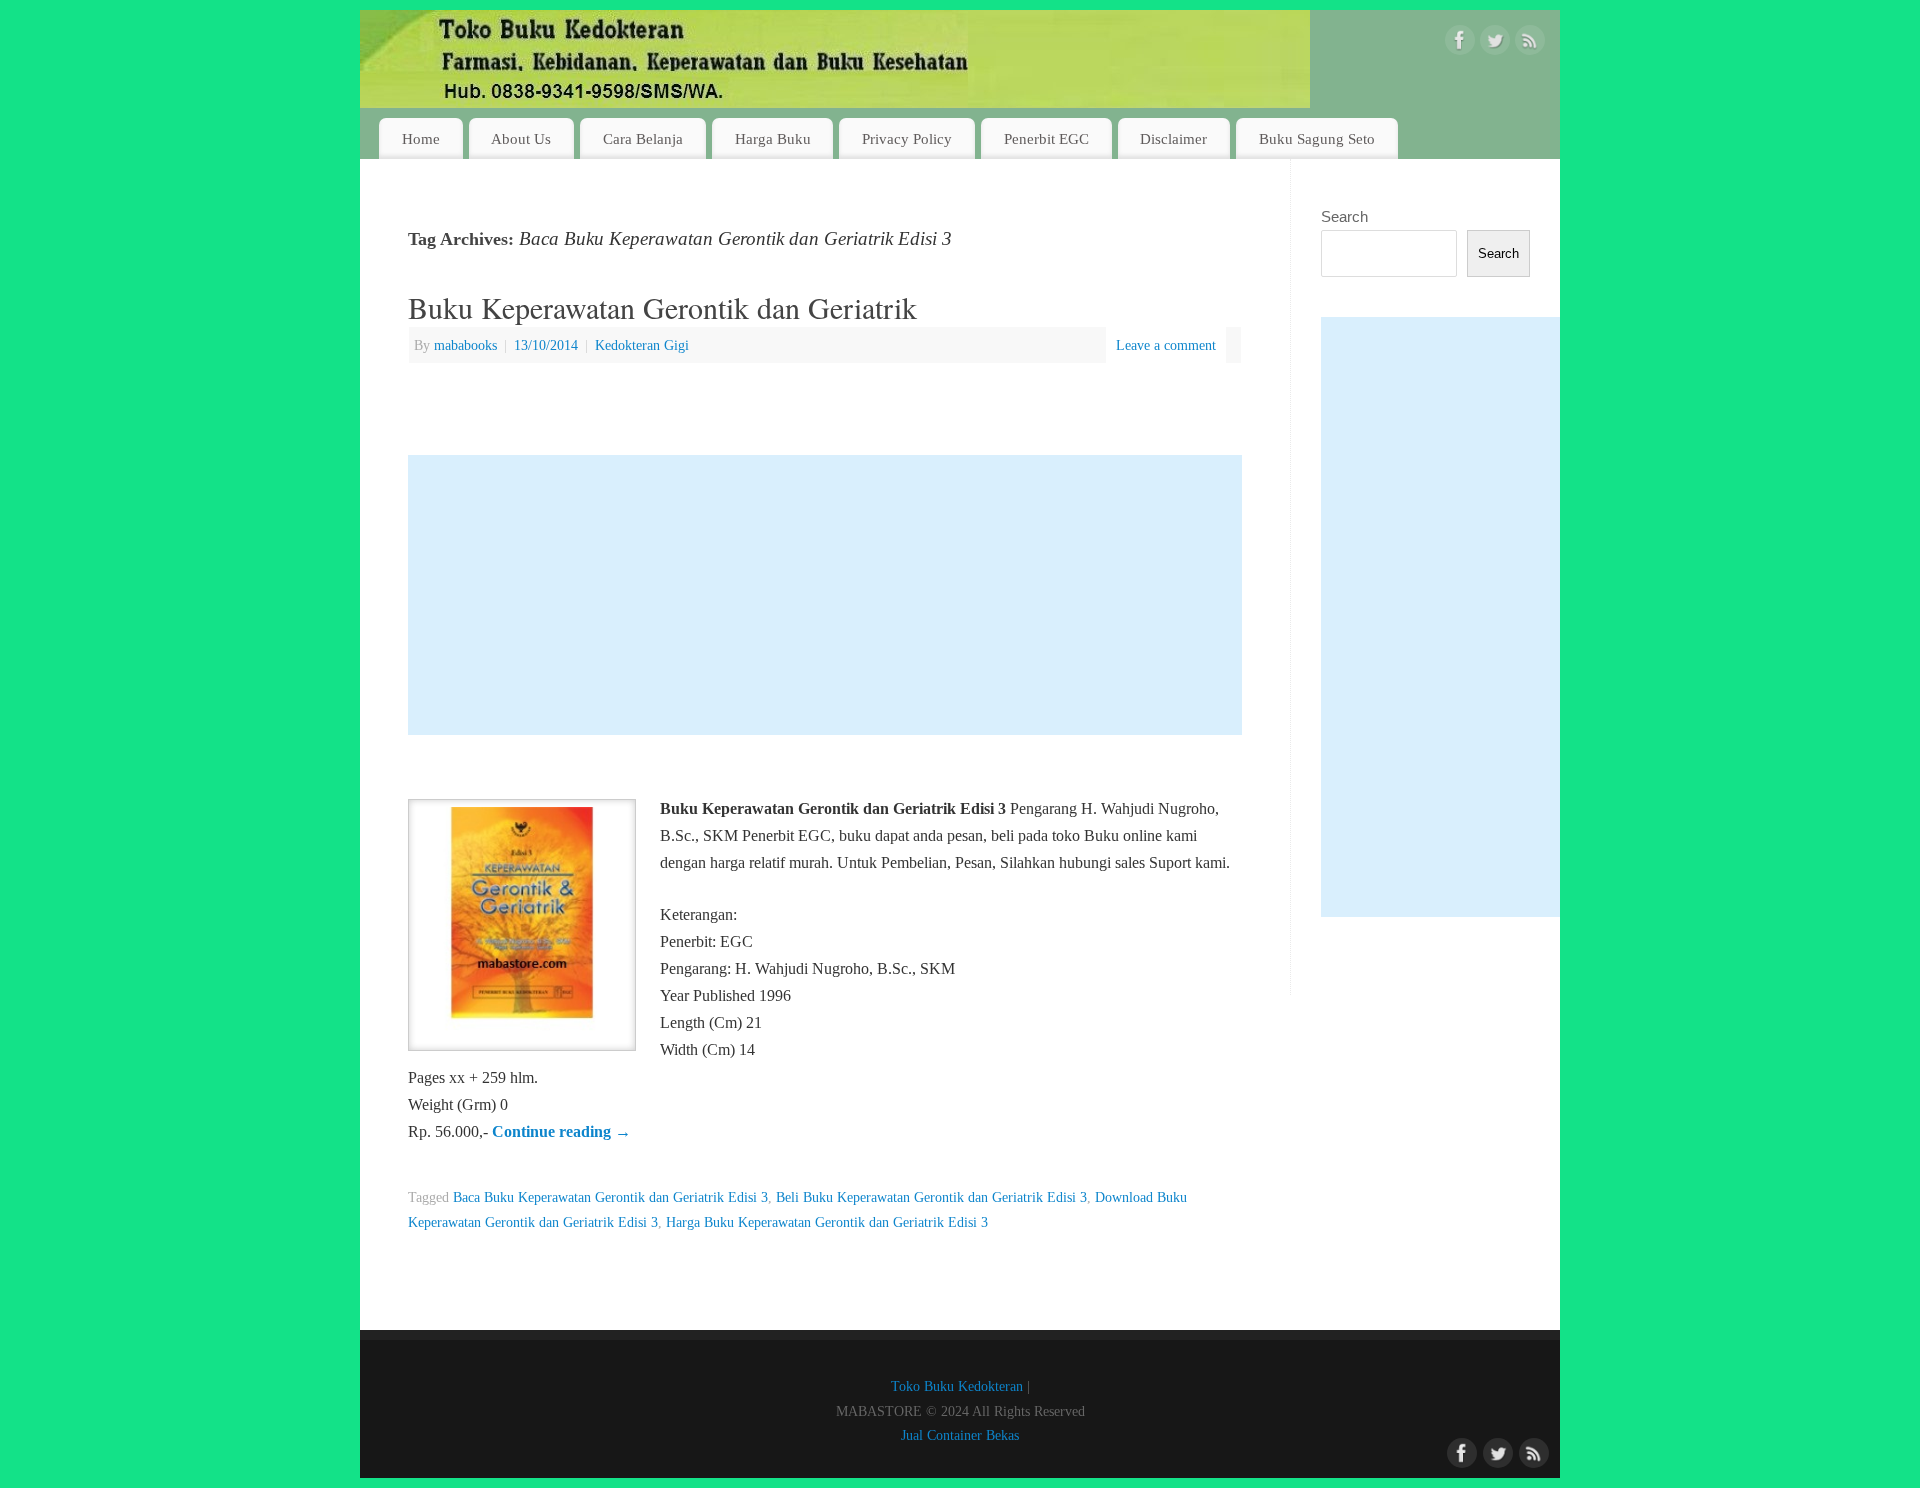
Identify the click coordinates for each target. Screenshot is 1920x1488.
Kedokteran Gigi (642, 345)
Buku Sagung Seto (1317, 138)
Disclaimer (1173, 138)
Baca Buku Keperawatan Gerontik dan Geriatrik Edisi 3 (610, 1197)
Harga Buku (773, 138)
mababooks (465, 345)
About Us (521, 138)
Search (1344, 216)
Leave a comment (1166, 345)
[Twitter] (1495, 44)
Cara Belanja (643, 138)
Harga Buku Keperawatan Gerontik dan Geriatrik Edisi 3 (827, 1222)
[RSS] (1530, 44)
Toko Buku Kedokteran (957, 1386)
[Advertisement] (825, 595)
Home (421, 138)
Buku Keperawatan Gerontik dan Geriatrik (662, 307)
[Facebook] (1460, 44)
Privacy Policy (907, 138)
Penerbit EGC (1046, 138)
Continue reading (561, 1131)
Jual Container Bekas (960, 1435)
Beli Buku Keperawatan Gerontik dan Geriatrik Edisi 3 (931, 1197)
